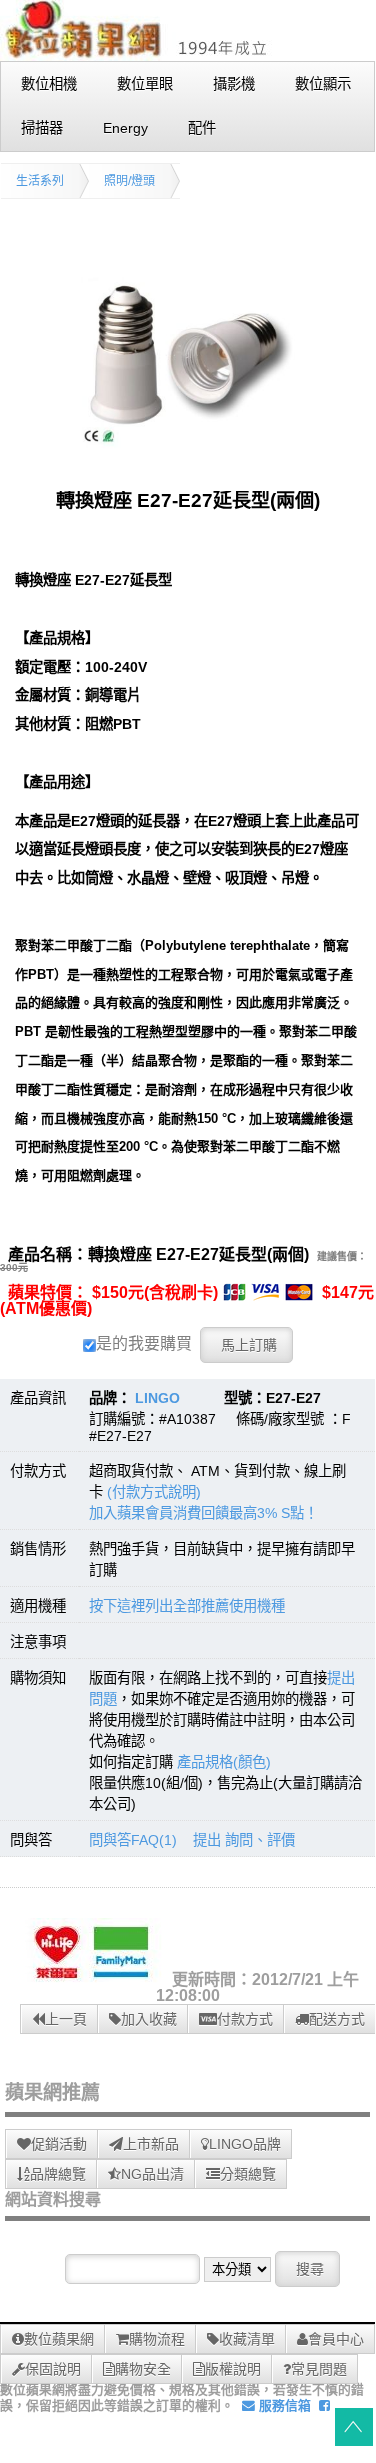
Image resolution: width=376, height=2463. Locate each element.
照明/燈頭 (129, 181)
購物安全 (143, 2369)
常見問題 (319, 2369)
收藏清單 (247, 2339)
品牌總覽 (58, 2174)
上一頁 (66, 2019)
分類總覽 (248, 2174)
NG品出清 (152, 2174)
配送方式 (337, 2019)
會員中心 (336, 2339)
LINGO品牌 (245, 2144)
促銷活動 (59, 2144)
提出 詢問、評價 (244, 1840)
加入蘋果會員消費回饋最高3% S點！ (203, 1513)
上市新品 (151, 2144)
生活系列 (40, 181)
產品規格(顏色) (224, 1762)
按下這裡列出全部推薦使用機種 (187, 1606)
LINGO (157, 1398)
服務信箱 (283, 2405)
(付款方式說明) (154, 1492)
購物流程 (157, 2339)
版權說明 (233, 2369)
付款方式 (245, 2019)
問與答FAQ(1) (133, 1840)
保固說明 (53, 2369)
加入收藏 (149, 2019)
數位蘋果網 (59, 2339)
